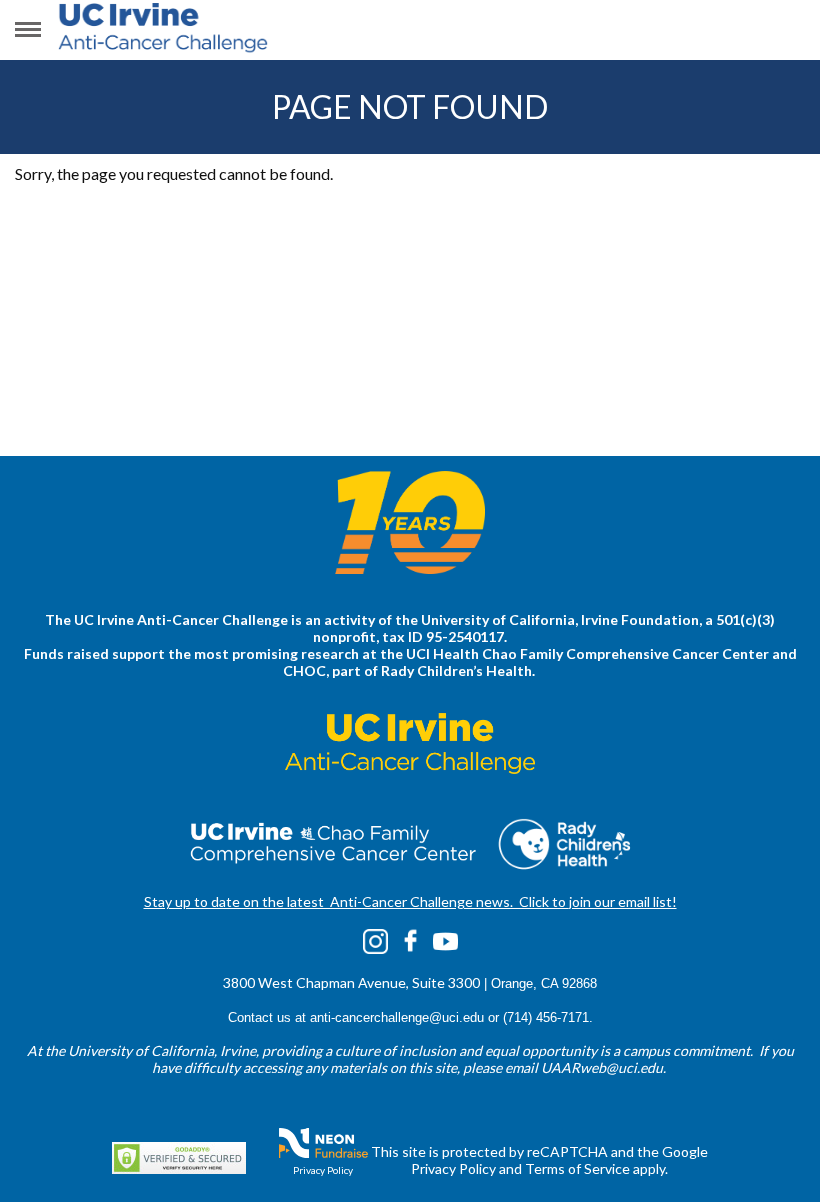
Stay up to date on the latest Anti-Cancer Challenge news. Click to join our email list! (410, 901)
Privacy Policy (323, 1170)
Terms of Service (577, 1168)
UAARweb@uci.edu (602, 1067)
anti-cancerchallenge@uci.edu (397, 1017)
